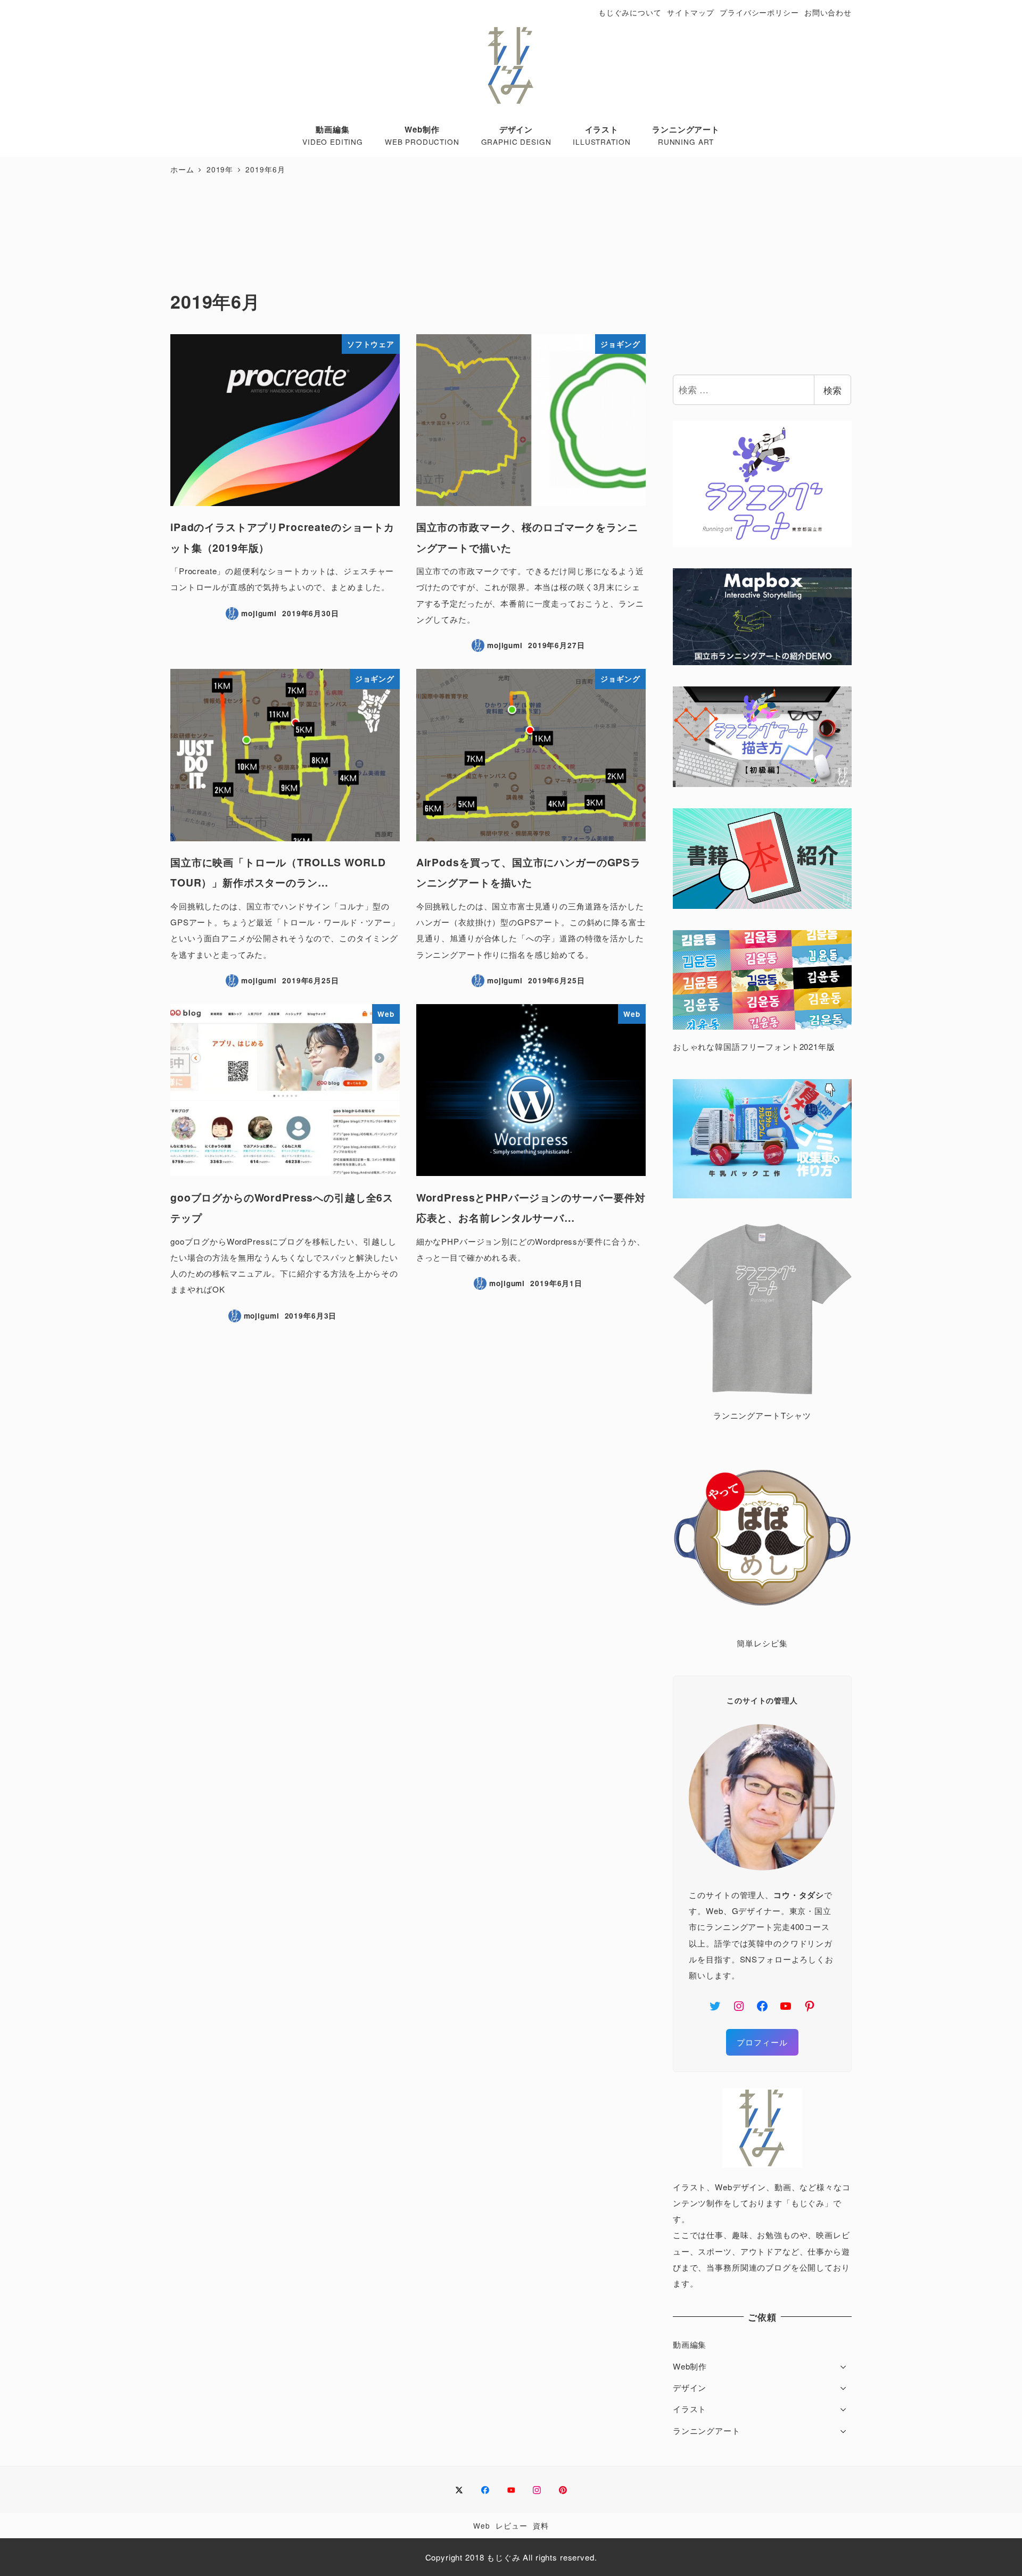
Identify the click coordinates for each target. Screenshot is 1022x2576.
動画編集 (690, 2344)
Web (482, 2525)
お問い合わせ (828, 12)
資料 (541, 2525)
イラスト (690, 2409)
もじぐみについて (630, 12)
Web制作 (690, 2366)
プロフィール (762, 2042)
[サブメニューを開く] (843, 2366)
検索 (833, 390)
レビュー (511, 2525)
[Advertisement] (408, 234)
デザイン (690, 2387)
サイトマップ (691, 12)
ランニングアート (707, 2430)
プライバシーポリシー (759, 12)
